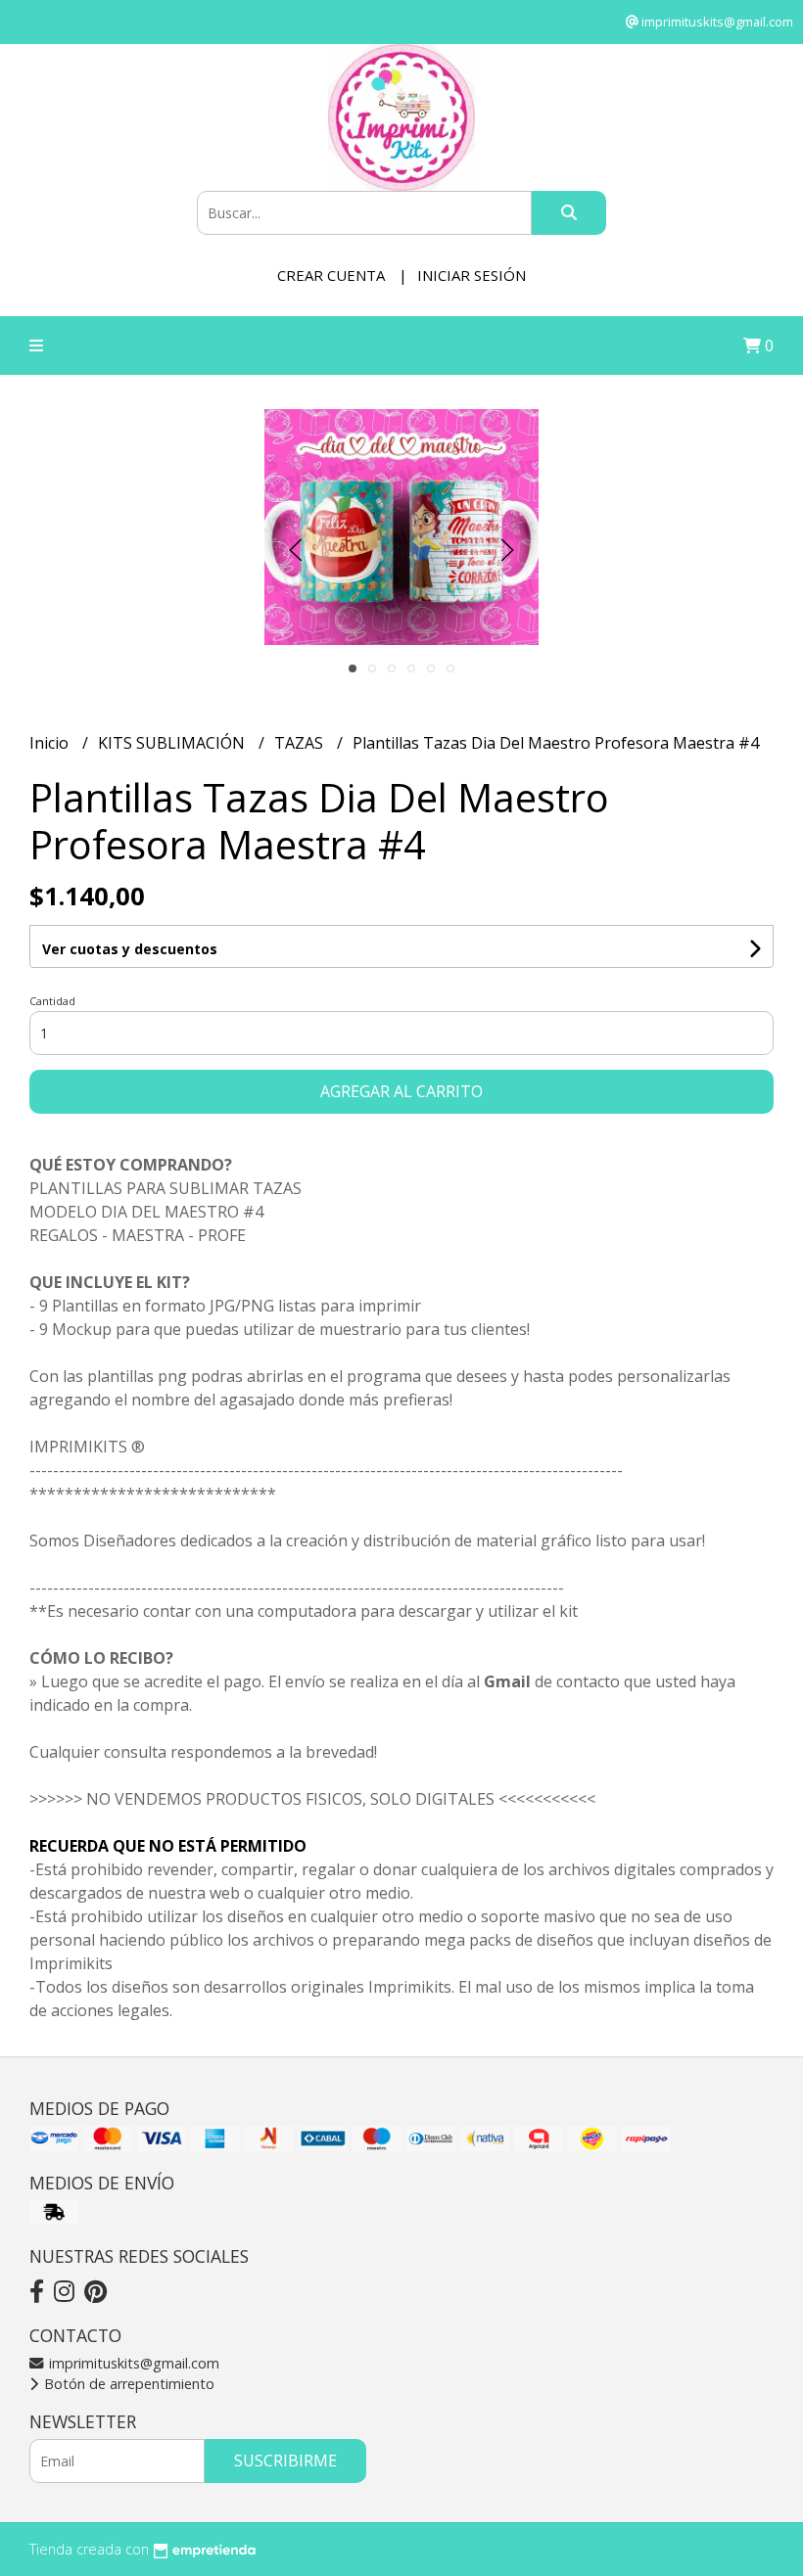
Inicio (51, 743)
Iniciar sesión (472, 275)
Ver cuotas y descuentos (130, 949)
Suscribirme (285, 2461)
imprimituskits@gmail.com (132, 2363)
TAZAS (301, 743)
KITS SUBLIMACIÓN (173, 743)
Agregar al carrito (401, 1091)
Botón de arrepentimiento (127, 2384)
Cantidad (52, 1001)
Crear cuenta (331, 275)
